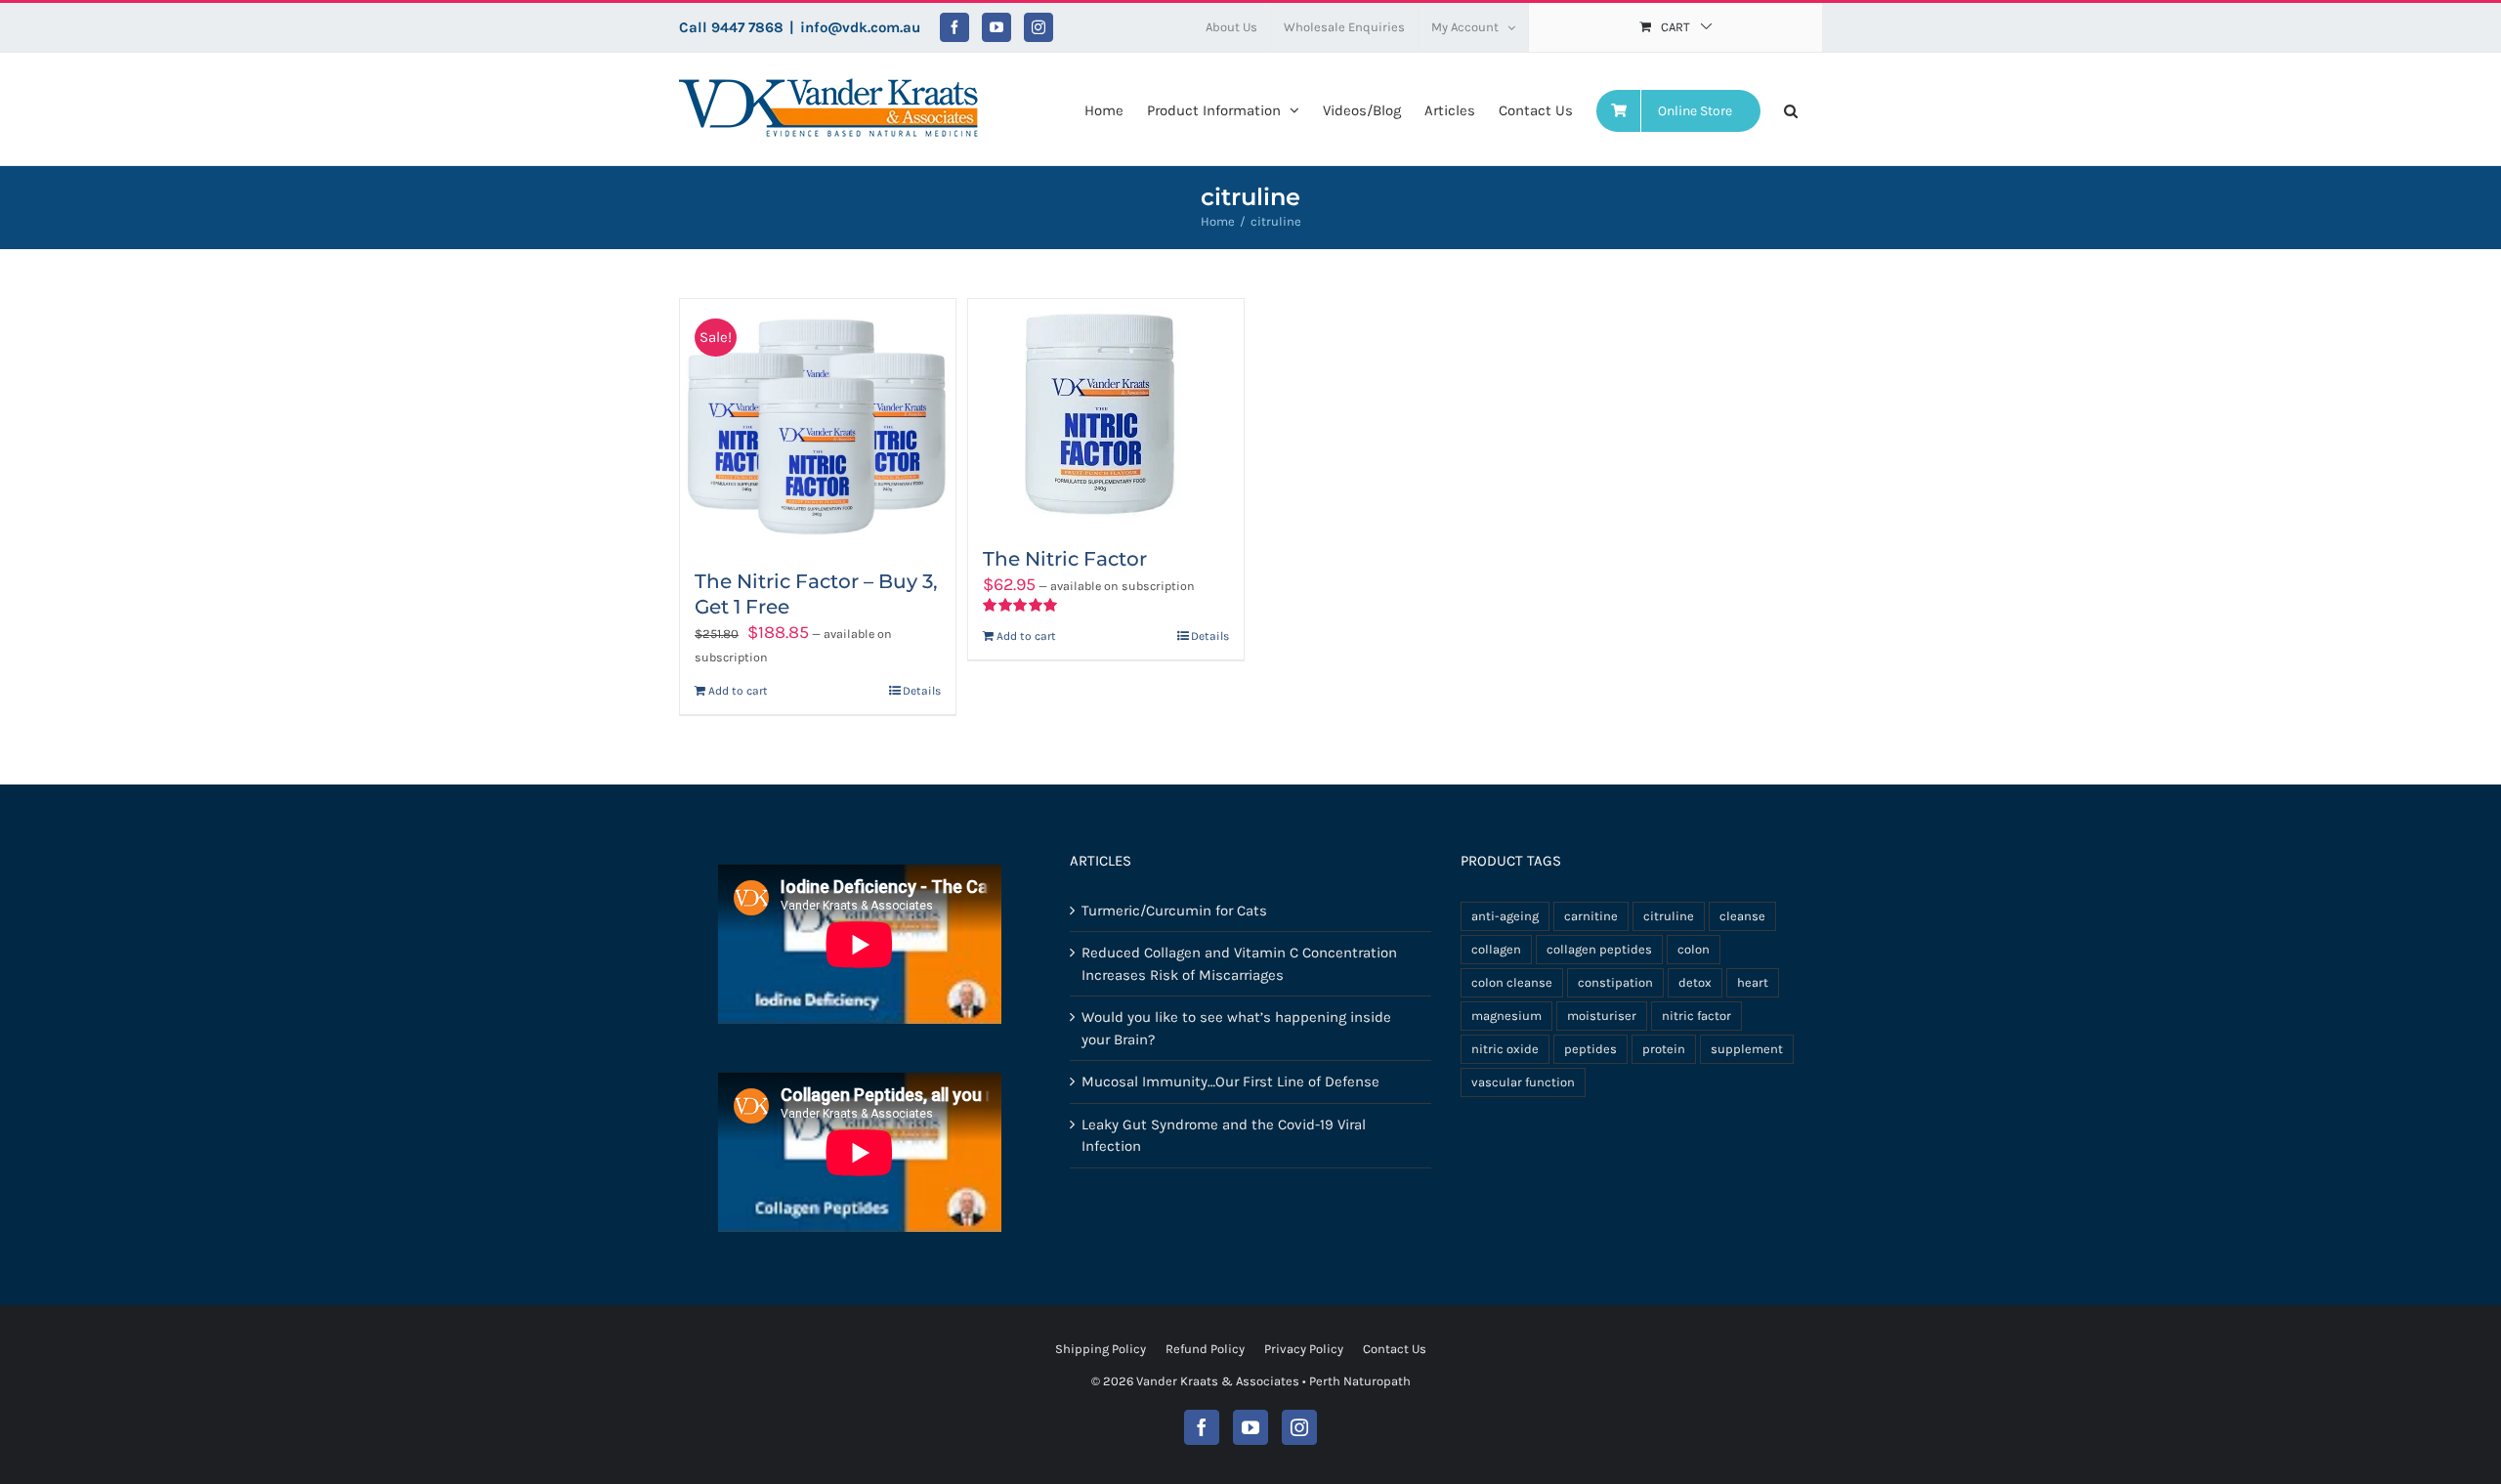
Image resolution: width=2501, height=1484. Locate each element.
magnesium (1506, 1016)
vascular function (1523, 1082)
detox (1695, 982)
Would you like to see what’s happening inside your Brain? (1236, 1028)
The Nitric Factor (1065, 559)
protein (1664, 1049)
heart (1753, 982)
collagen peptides (1599, 949)
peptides (1590, 1049)
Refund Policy (1205, 1349)
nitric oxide (1505, 1049)
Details (922, 691)
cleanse (1742, 916)
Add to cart (738, 691)
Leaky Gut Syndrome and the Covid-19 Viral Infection (1224, 1136)
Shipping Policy (1101, 1349)
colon (1694, 949)
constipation (1615, 982)
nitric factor (1696, 1016)
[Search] (1791, 109)
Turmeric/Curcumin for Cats (1174, 911)
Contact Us (1395, 1349)
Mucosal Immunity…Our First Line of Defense (1230, 1081)
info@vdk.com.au (860, 27)
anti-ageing (1505, 916)
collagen (1496, 949)
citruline (1669, 916)
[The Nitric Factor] (1106, 413)
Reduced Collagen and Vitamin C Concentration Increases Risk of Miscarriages (1239, 964)
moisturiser (1602, 1016)
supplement (1747, 1049)
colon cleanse (1512, 982)
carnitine (1591, 916)
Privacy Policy (1304, 1349)
